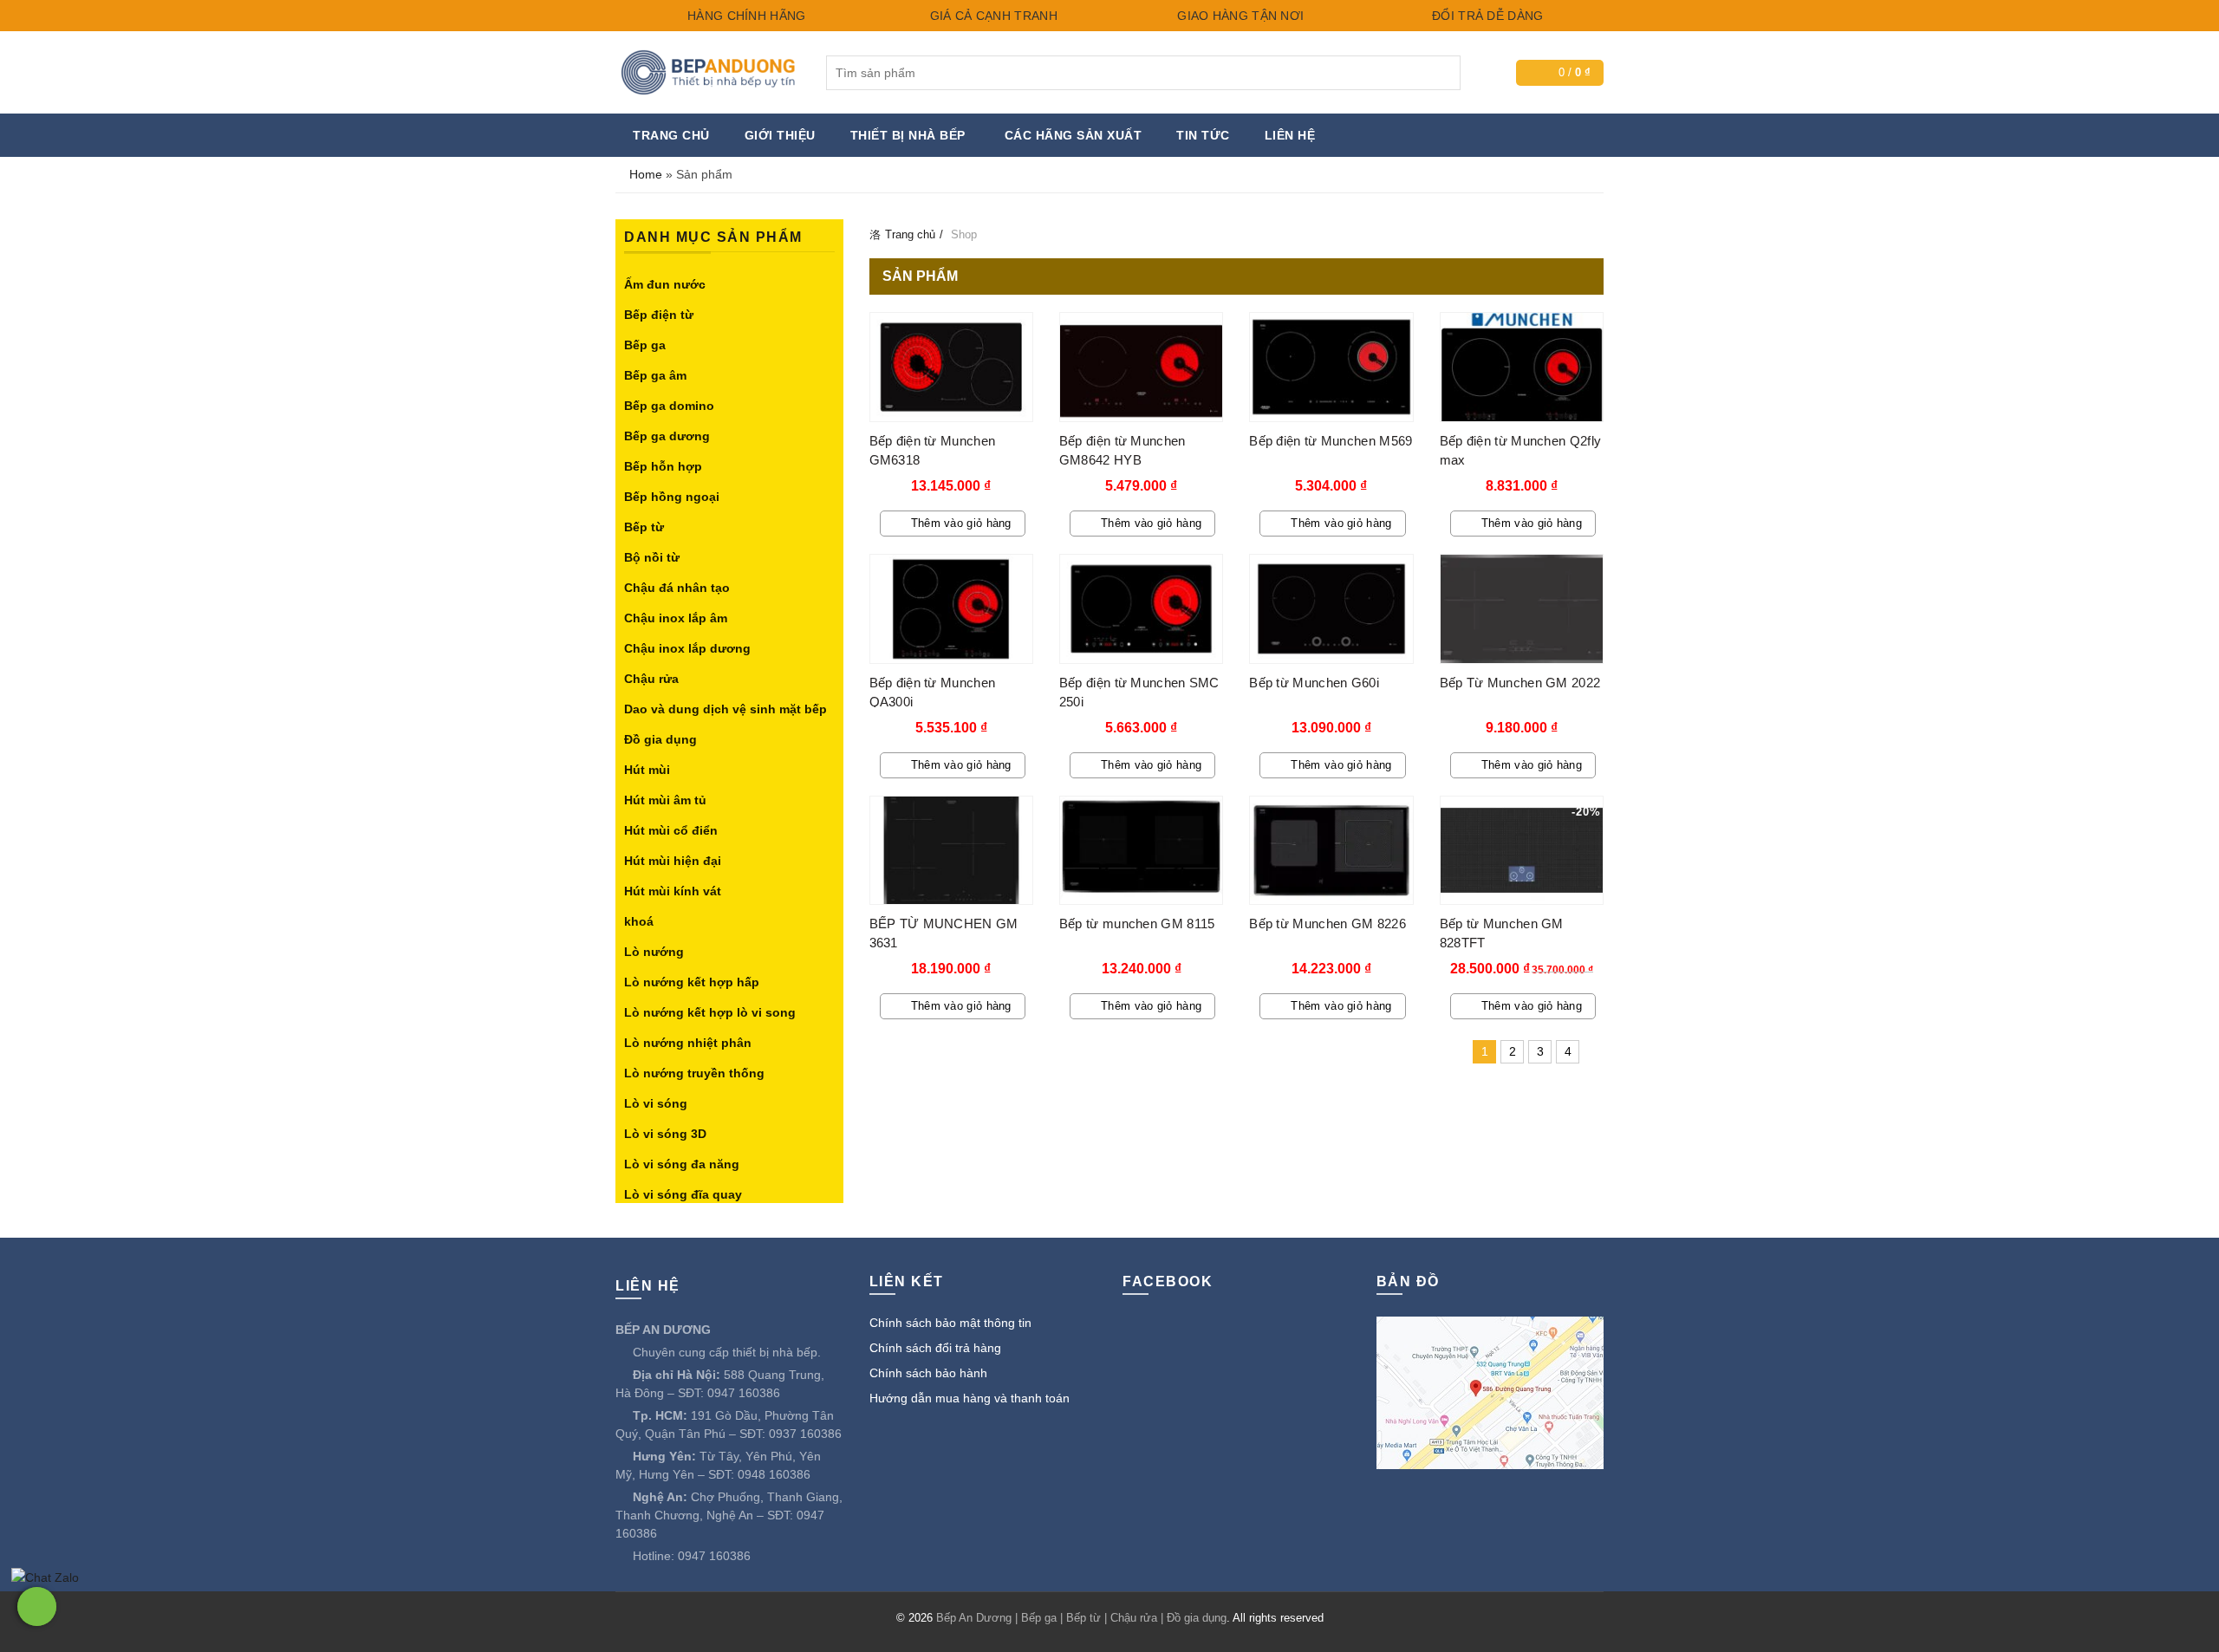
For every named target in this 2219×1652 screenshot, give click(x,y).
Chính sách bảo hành (928, 1373)
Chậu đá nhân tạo (677, 588)
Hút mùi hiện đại (673, 861)
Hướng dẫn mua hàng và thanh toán (970, 1398)
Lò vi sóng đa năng (682, 1164)
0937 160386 (805, 1434)
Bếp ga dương (667, 436)
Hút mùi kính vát (673, 891)
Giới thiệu (780, 135)
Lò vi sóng (656, 1103)
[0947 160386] (37, 1606)
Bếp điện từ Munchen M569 (1331, 441)
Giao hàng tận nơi (1239, 16)
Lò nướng (654, 952)
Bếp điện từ (659, 315)
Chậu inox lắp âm (676, 618)
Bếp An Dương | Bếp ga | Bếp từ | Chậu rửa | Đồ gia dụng (1081, 1618)
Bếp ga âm (655, 375)
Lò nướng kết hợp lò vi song (710, 1012)
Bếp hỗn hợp (663, 466)
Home (646, 174)
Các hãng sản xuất (1074, 135)
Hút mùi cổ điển (671, 830)
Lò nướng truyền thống (694, 1073)
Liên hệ (1290, 135)
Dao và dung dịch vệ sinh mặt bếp (726, 709)
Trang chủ (671, 135)
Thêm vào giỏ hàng (961, 523)
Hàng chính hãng (745, 16)
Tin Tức (1203, 135)
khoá (639, 921)
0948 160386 (774, 1474)
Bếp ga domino (669, 406)
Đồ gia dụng (660, 739)
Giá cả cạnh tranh (991, 16)
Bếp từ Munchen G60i (1314, 683)
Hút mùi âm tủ (665, 800)
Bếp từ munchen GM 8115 (1137, 924)
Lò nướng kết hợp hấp (692, 982)
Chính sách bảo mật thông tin (950, 1323)
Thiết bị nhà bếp (908, 135)
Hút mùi (647, 770)
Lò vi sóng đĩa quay (683, 1194)
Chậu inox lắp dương (687, 648)
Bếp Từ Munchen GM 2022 (1520, 683)
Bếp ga (645, 345)
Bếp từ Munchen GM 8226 (1327, 924)
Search (1443, 73)
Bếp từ (644, 527)
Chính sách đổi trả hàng (935, 1348)
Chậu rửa (651, 679)
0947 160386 (744, 1393)
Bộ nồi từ (652, 557)
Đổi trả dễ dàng (1486, 16)
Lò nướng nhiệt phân (688, 1043)
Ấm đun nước (665, 284)
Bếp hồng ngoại (672, 497)
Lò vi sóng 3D (665, 1134)
